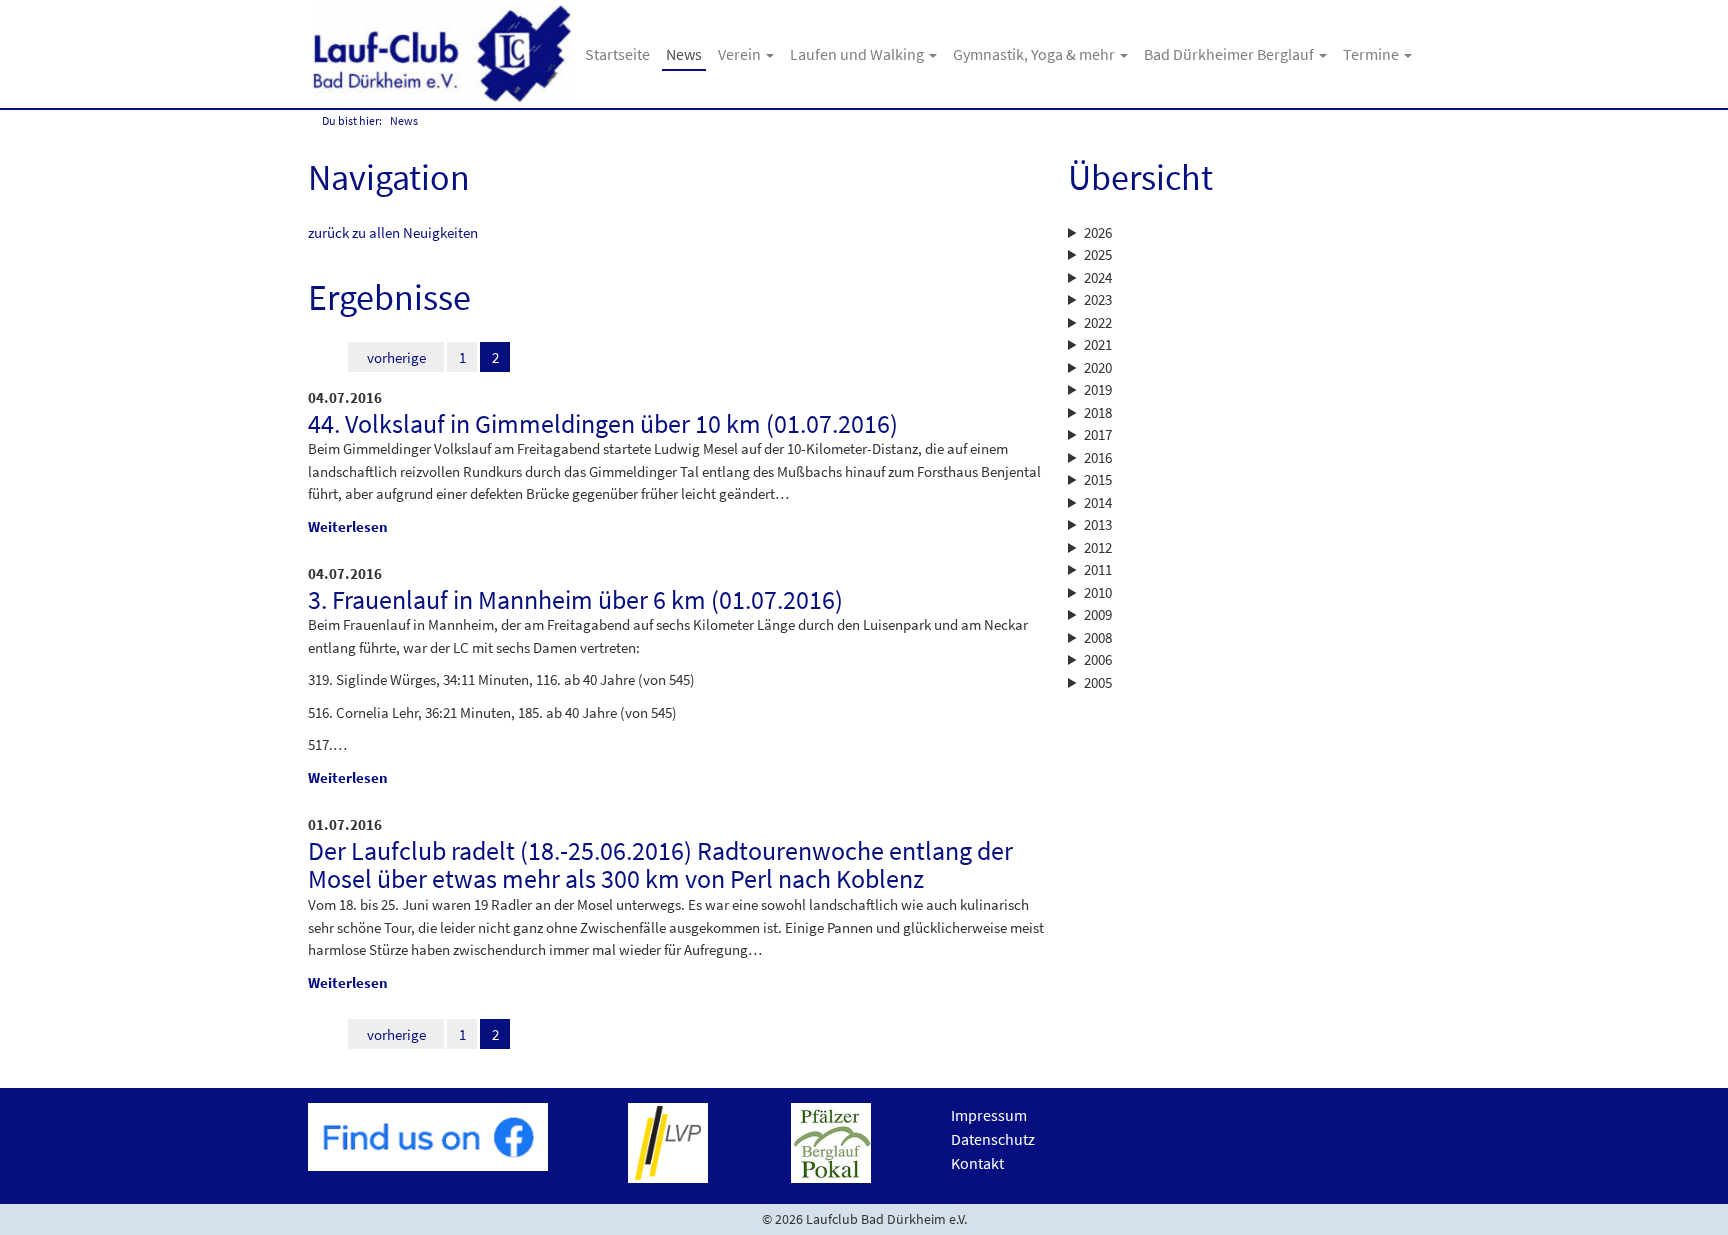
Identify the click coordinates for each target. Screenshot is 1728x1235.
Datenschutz (993, 1139)
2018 (1098, 412)
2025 (1098, 254)
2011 (1098, 569)
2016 (1098, 457)
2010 (1098, 592)
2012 (1098, 547)
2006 (1098, 659)
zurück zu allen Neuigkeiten (393, 232)
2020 (1098, 367)
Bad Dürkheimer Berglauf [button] (1230, 54)
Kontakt (977, 1163)
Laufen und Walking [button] (858, 54)
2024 (1098, 277)
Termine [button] (1372, 54)
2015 (1098, 479)
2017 (1098, 434)
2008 (1098, 637)
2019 (1098, 389)
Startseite (617, 54)
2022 (1098, 322)
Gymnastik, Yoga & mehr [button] (1035, 54)
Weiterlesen (348, 526)
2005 (1098, 682)
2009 (1098, 614)
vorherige (396, 357)
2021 (1098, 344)
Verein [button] (741, 54)
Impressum (989, 1115)
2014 (1098, 502)
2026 (1098, 232)
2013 (1098, 524)
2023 (1098, 299)
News (684, 54)
